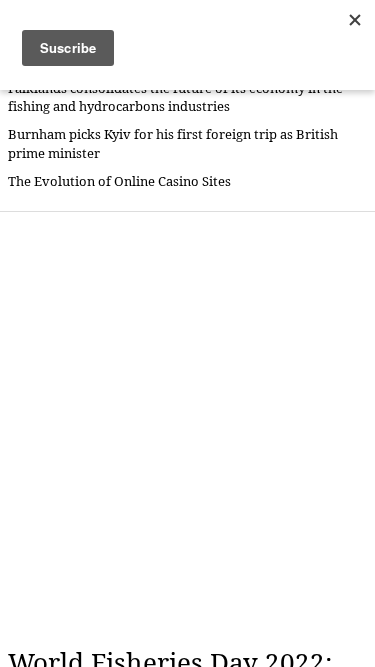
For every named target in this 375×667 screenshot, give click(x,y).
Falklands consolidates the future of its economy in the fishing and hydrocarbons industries (175, 97)
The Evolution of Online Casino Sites (119, 181)
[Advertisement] (187, 429)
